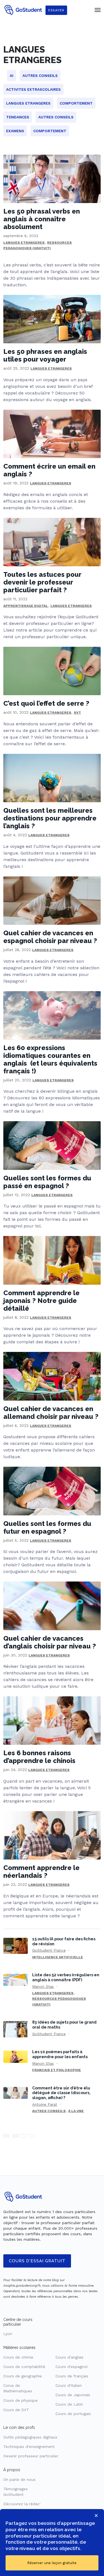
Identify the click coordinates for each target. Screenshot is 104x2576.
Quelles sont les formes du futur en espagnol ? (47, 1527)
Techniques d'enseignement (29, 2447)
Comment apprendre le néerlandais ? (41, 1872)
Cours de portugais (73, 2414)
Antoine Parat (45, 2104)
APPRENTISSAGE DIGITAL (26, 606)
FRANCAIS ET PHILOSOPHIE (57, 2070)
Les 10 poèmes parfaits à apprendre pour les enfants (60, 2054)
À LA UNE (76, 2111)
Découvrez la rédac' (22, 2504)
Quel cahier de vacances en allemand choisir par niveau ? (51, 1413)
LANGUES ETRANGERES (24, 243)
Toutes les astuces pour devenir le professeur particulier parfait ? (42, 582)
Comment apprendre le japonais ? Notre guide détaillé (41, 1301)
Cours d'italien (69, 2385)
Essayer (56, 10)
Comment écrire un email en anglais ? (49, 470)
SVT (77, 713)
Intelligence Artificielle (58, 1957)
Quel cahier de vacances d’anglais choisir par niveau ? (50, 1642)
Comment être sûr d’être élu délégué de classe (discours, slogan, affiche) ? (61, 2093)
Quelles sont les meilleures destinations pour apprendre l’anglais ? (50, 818)
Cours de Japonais (73, 2395)
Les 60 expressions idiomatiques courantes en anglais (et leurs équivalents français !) (50, 1059)
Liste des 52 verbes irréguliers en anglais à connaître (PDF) (66, 1977)
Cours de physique (21, 2400)
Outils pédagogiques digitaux (30, 2437)
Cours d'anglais (69, 2357)
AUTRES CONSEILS (49, 2111)
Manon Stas (43, 1986)
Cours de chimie (18, 2357)
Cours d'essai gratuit (37, 2261)
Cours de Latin (69, 2404)
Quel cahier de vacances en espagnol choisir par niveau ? (50, 937)
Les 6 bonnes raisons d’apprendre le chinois (39, 1757)
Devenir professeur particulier (31, 2456)
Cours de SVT (16, 2410)
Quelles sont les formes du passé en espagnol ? (47, 1182)
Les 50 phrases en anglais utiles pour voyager (45, 355)
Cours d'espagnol (72, 2367)
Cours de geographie (23, 2376)
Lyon (8, 2334)
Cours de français (72, 2376)
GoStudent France (49, 1950)
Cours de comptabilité (24, 2367)
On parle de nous (19, 2479)
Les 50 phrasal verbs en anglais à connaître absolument (42, 219)
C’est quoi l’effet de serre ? (46, 703)
